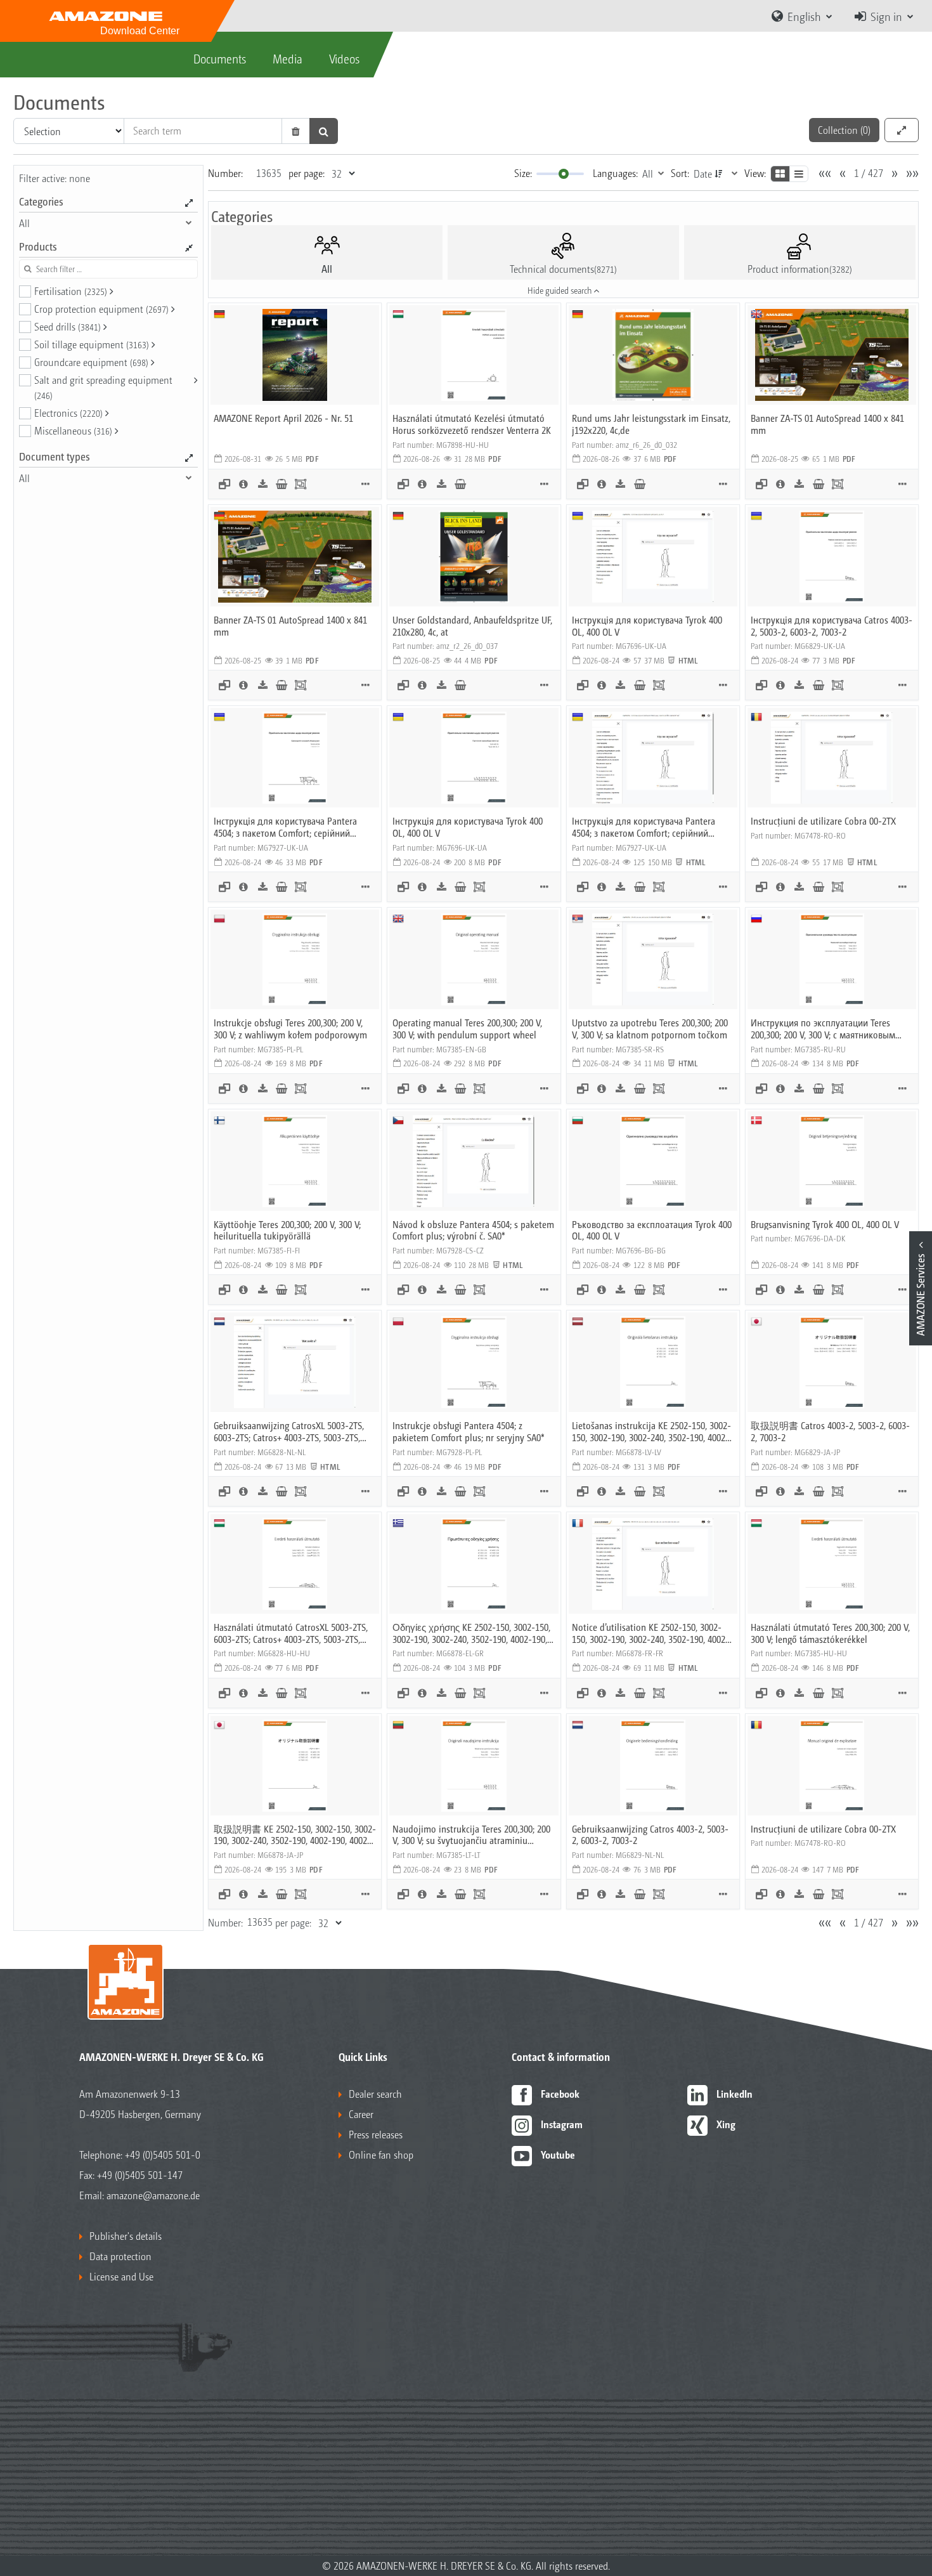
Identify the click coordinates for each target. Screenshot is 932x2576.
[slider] (564, 174)
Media (288, 58)
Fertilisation (71, 291)
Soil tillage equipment (92, 344)
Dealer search (375, 2094)
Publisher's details (126, 2236)
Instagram (562, 2124)
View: (755, 173)
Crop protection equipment (101, 309)
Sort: (680, 173)
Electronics (68, 413)
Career (361, 2114)
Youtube (558, 2154)
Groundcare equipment (91, 362)
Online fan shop (381, 2154)
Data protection (120, 2256)
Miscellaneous (73, 430)
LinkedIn (735, 2094)
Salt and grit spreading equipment (103, 387)
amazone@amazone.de (153, 2195)
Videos (344, 58)
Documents (220, 58)
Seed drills (68, 326)
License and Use (121, 2276)
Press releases (376, 2134)
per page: (307, 173)
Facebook (560, 2094)
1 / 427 (869, 173)
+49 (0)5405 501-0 (163, 2154)
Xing (726, 2124)
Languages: (615, 173)
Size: (523, 173)
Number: (225, 173)
